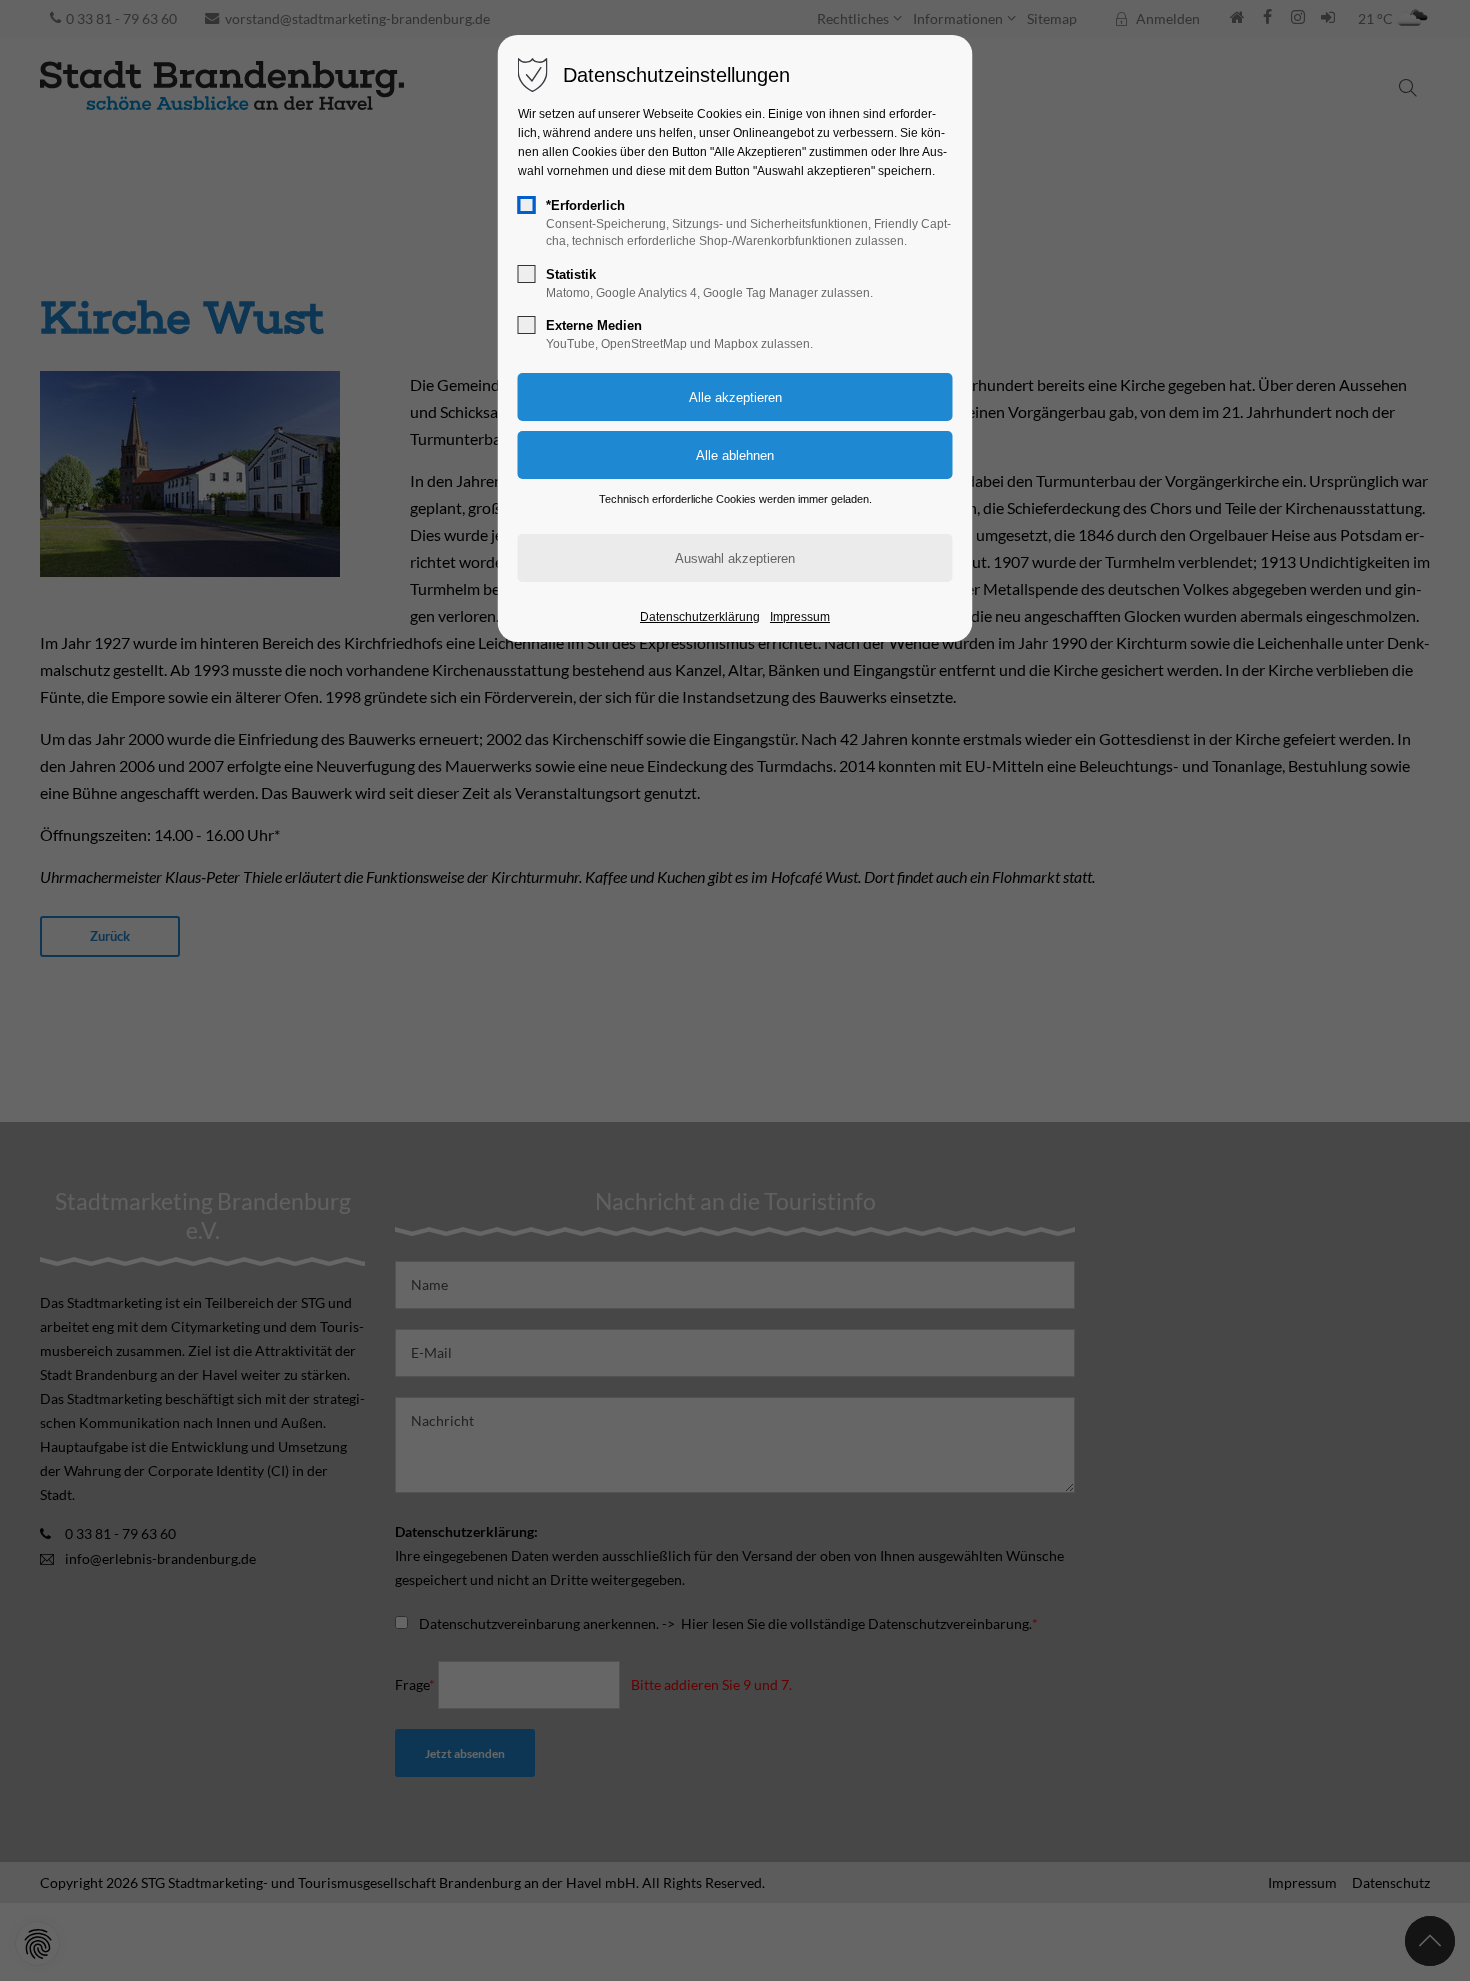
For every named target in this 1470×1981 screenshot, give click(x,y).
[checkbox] (527, 205)
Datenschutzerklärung (700, 617)
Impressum (800, 617)
